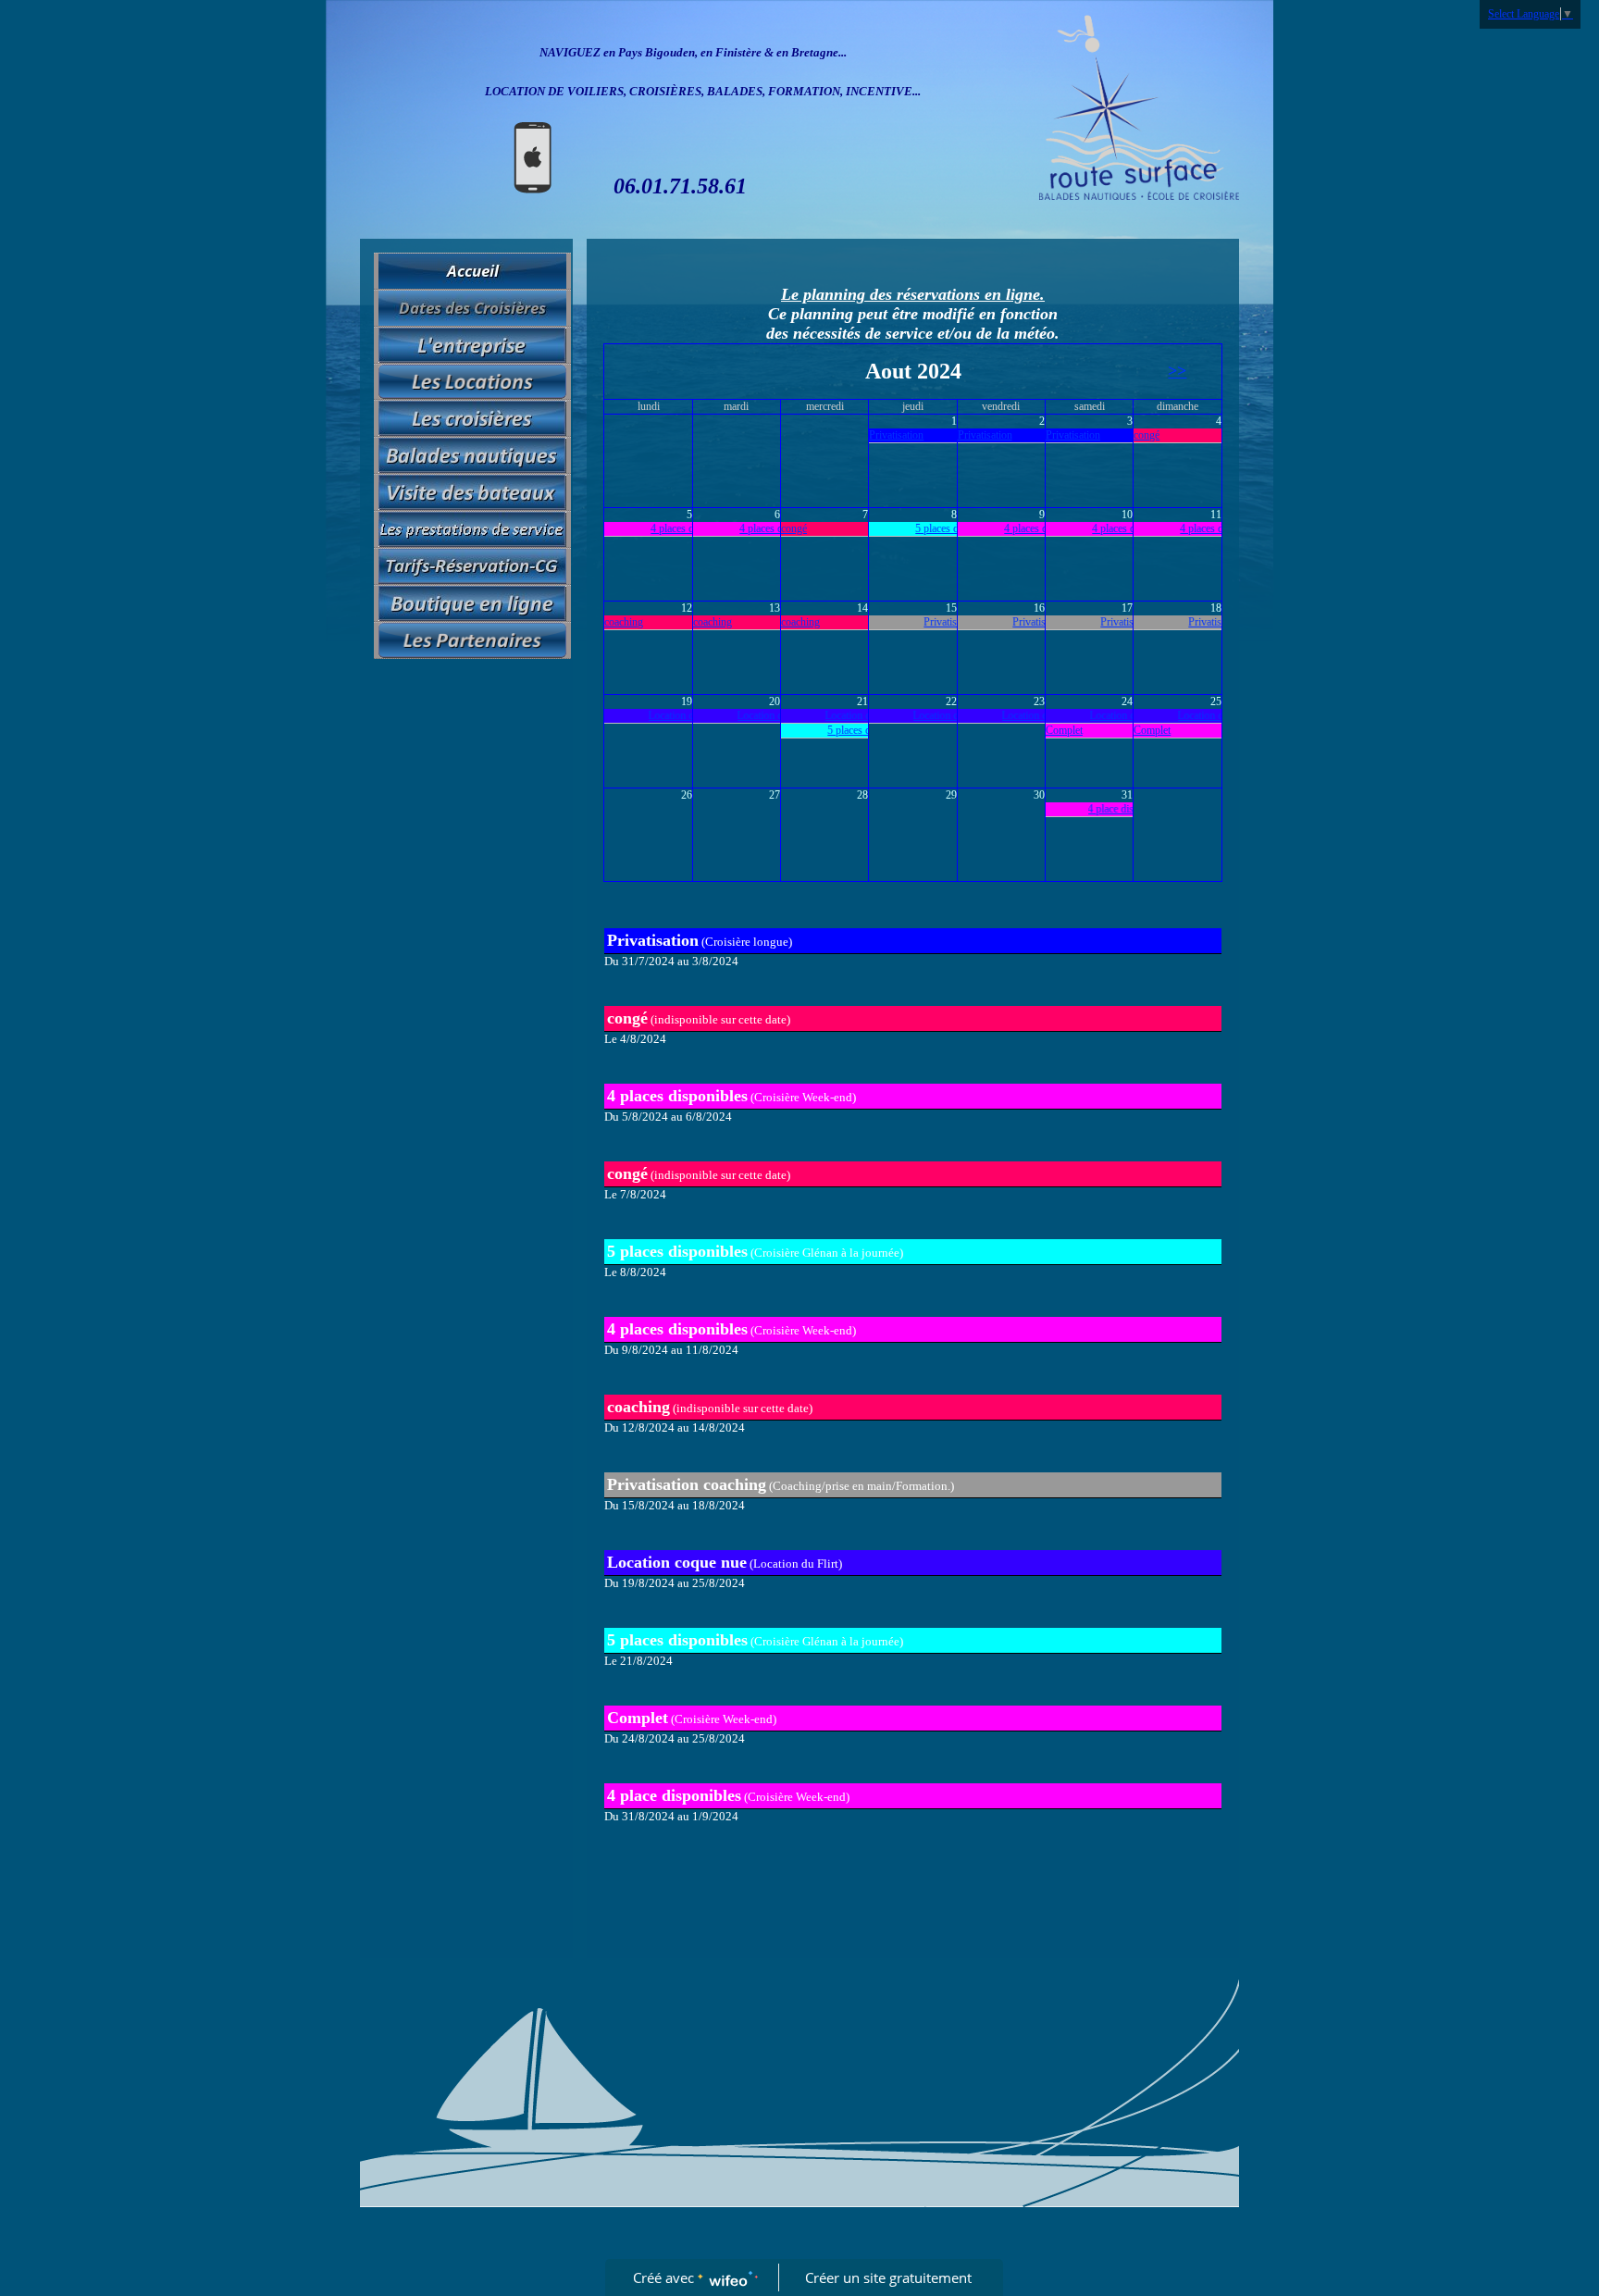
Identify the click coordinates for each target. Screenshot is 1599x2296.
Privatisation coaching (948, 622)
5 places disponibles (936, 528)
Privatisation (896, 435)
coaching (624, 622)
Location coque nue (668, 715)
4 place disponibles (1106, 809)
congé (1147, 435)
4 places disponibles (671, 528)
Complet (1064, 730)
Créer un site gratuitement (888, 2277)
